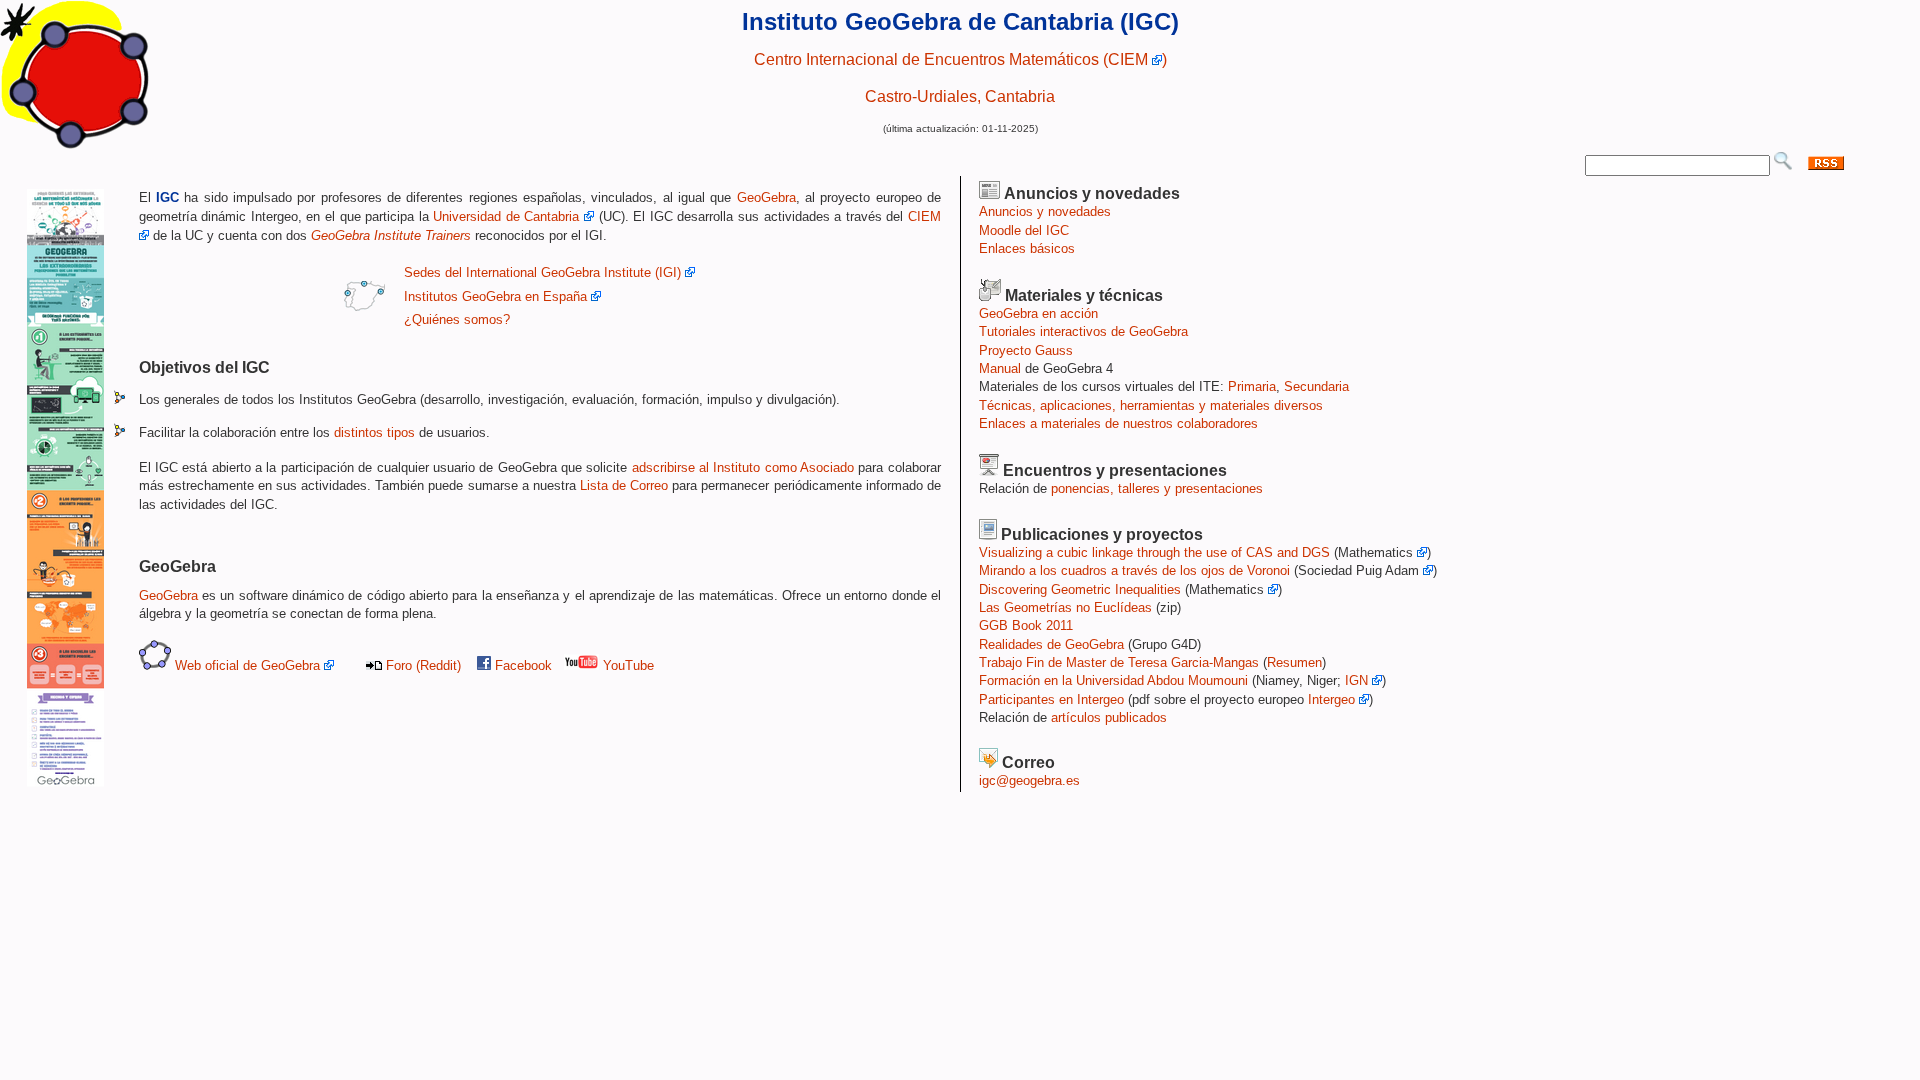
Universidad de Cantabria (506, 216)
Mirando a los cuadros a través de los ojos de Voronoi (1134, 570)
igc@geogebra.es (1029, 780)
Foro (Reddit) (423, 665)
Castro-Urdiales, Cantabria (960, 96)
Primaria (1252, 386)
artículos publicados (1109, 717)
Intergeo (1333, 699)
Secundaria (1316, 386)
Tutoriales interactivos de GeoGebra (1083, 331)
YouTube (626, 665)
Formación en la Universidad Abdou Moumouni (1113, 680)
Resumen (1294, 662)
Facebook (523, 665)
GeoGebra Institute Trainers (391, 235)
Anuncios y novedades (1045, 211)
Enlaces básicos (1027, 248)
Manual (1000, 368)
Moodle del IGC (1024, 230)
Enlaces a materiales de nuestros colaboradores (1118, 423)
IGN (1358, 680)
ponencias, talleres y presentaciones (1157, 488)
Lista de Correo (624, 485)
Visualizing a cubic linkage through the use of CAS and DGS (1154, 552)
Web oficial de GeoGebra (247, 665)
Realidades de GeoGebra (1051, 644)
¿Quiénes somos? (457, 319)
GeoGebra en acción (1038, 313)
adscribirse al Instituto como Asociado (743, 467)
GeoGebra (766, 197)
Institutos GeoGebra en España (495, 296)
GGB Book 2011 (1026, 625)
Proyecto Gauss (1026, 350)
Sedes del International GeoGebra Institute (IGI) (544, 272)
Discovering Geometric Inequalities (1080, 589)
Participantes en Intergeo (1051, 699)
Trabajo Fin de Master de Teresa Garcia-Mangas (1119, 662)
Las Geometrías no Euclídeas (1065, 607)
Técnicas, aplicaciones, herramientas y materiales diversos (1151, 405)
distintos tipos (374, 432)
